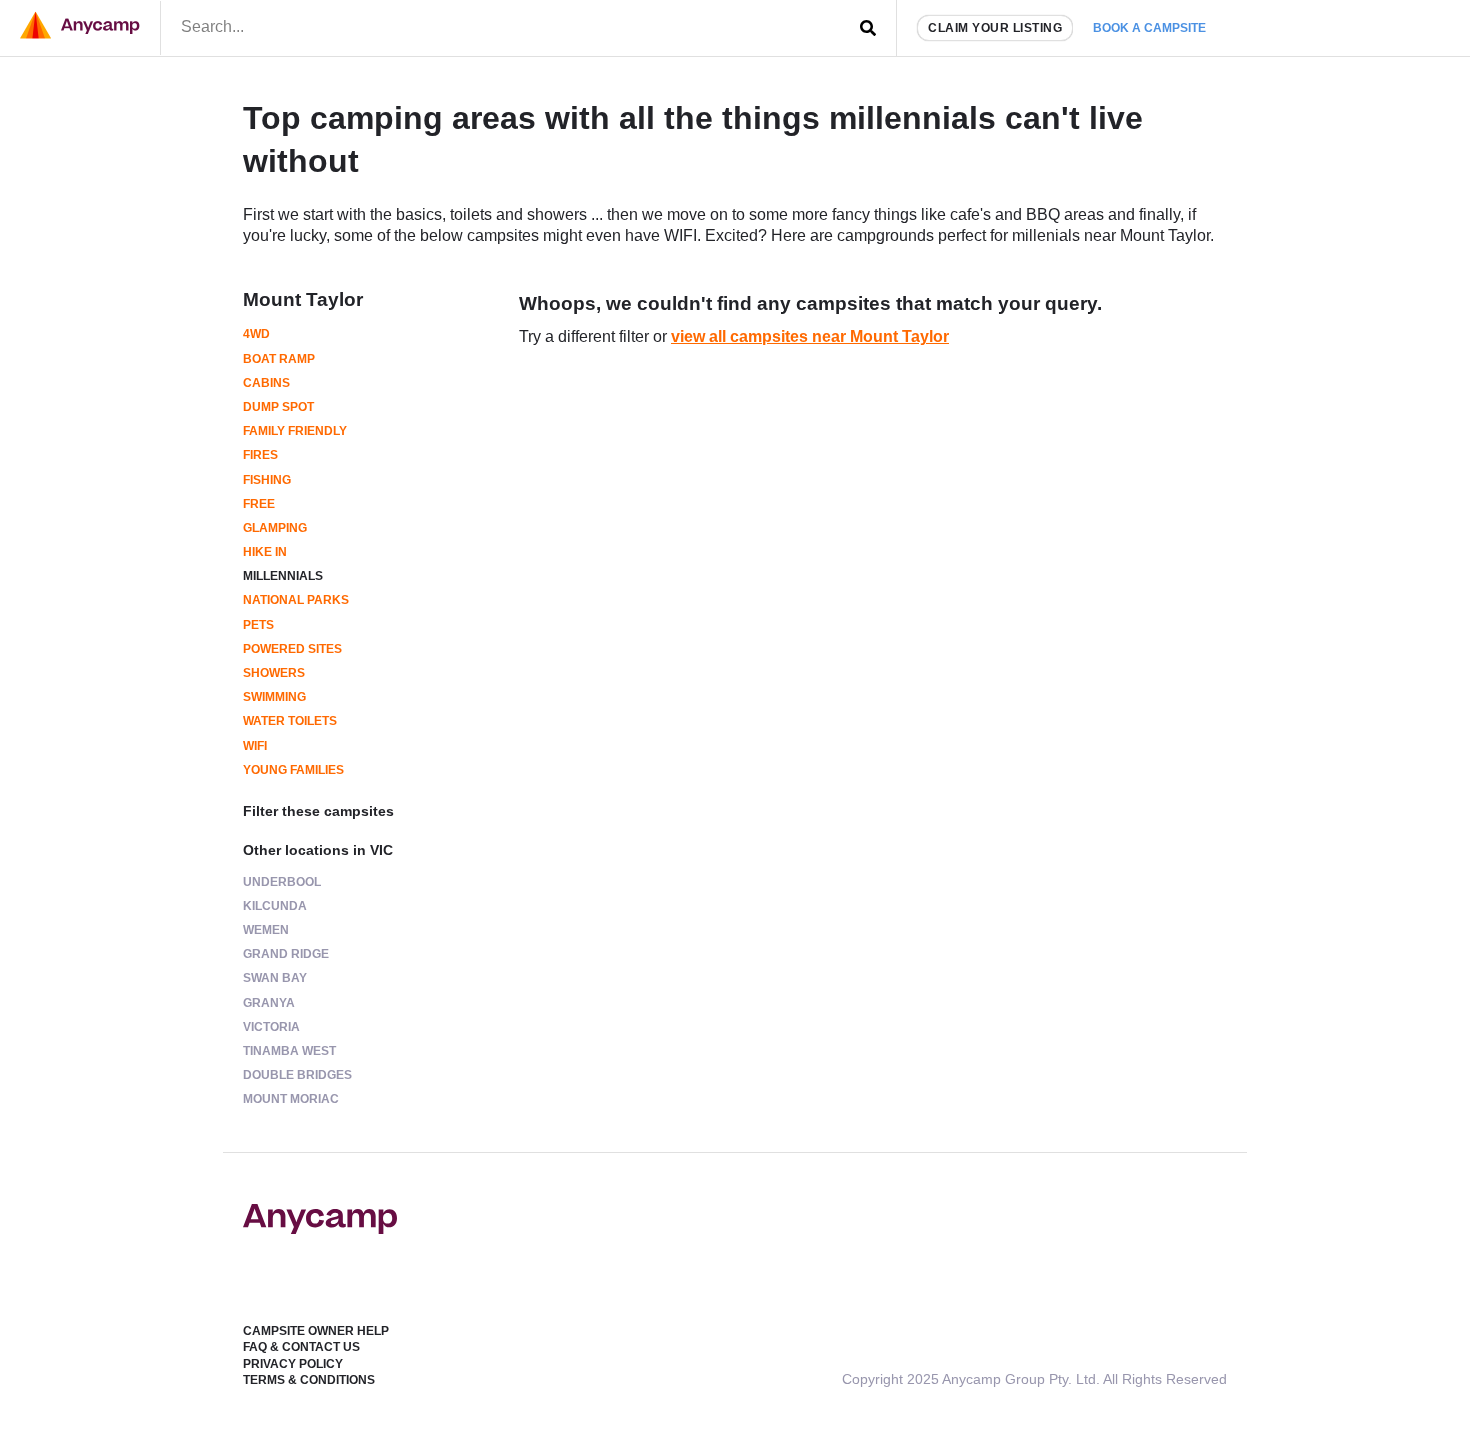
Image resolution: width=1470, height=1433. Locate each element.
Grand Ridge (286, 954)
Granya (269, 1003)
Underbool (282, 882)
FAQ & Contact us (301, 1347)
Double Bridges (297, 1075)
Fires (260, 455)
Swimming (274, 697)
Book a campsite (1149, 28)
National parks (296, 600)
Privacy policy (293, 1364)
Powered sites (292, 649)
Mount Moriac (291, 1099)
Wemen (266, 930)
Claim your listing (995, 28)
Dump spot (278, 407)
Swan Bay (275, 978)
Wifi (255, 746)
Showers (274, 673)
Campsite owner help (316, 1331)
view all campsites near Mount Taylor (810, 336)
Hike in (265, 552)
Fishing (267, 480)
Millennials (283, 576)
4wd (256, 334)
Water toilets (290, 721)
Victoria (271, 1027)
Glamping (275, 528)
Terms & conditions (309, 1380)
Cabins (266, 383)
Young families (293, 770)
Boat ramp (279, 359)
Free (259, 504)
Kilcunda (275, 906)
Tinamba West (289, 1051)
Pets (258, 625)
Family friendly (295, 431)
